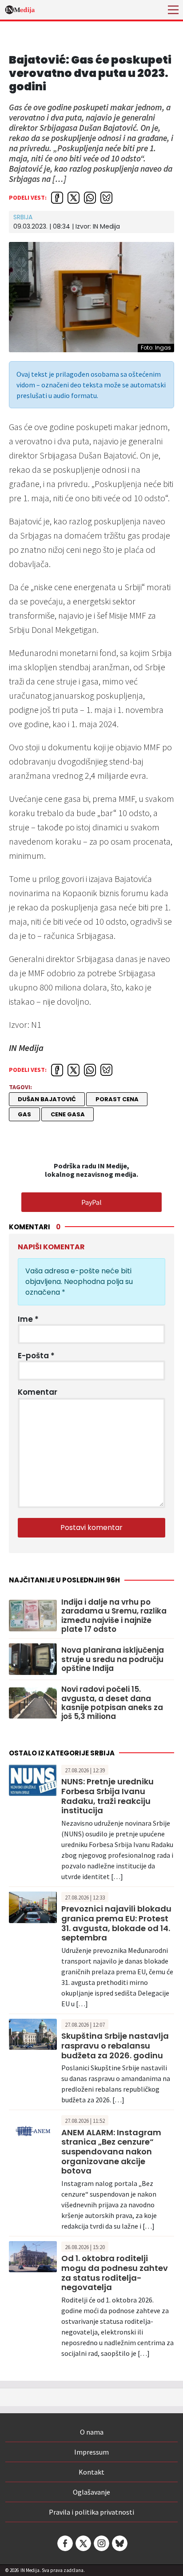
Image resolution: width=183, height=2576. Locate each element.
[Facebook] (64, 2543)
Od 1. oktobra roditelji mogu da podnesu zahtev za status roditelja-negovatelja (115, 2273)
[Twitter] (83, 2543)
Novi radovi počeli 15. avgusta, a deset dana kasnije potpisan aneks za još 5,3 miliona (112, 1703)
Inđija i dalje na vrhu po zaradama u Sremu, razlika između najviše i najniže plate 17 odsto (114, 1616)
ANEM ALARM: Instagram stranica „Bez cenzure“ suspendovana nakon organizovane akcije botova (111, 2151)
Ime (28, 1319)
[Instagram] (101, 2543)
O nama (92, 2432)
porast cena (117, 1099)
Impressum (91, 2452)
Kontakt (91, 2472)
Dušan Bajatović (47, 1099)
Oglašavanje (91, 2492)
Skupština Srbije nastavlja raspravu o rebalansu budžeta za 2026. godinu (115, 2045)
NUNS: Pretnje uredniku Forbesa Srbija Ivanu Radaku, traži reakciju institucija (107, 1796)
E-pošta (36, 1356)
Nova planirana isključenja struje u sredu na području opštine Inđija (113, 1659)
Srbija (23, 217)
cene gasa (68, 1114)
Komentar (38, 1392)
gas (24, 1114)
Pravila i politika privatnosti (91, 2512)
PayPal (91, 1202)
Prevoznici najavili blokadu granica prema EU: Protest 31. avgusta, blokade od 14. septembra (116, 1923)
